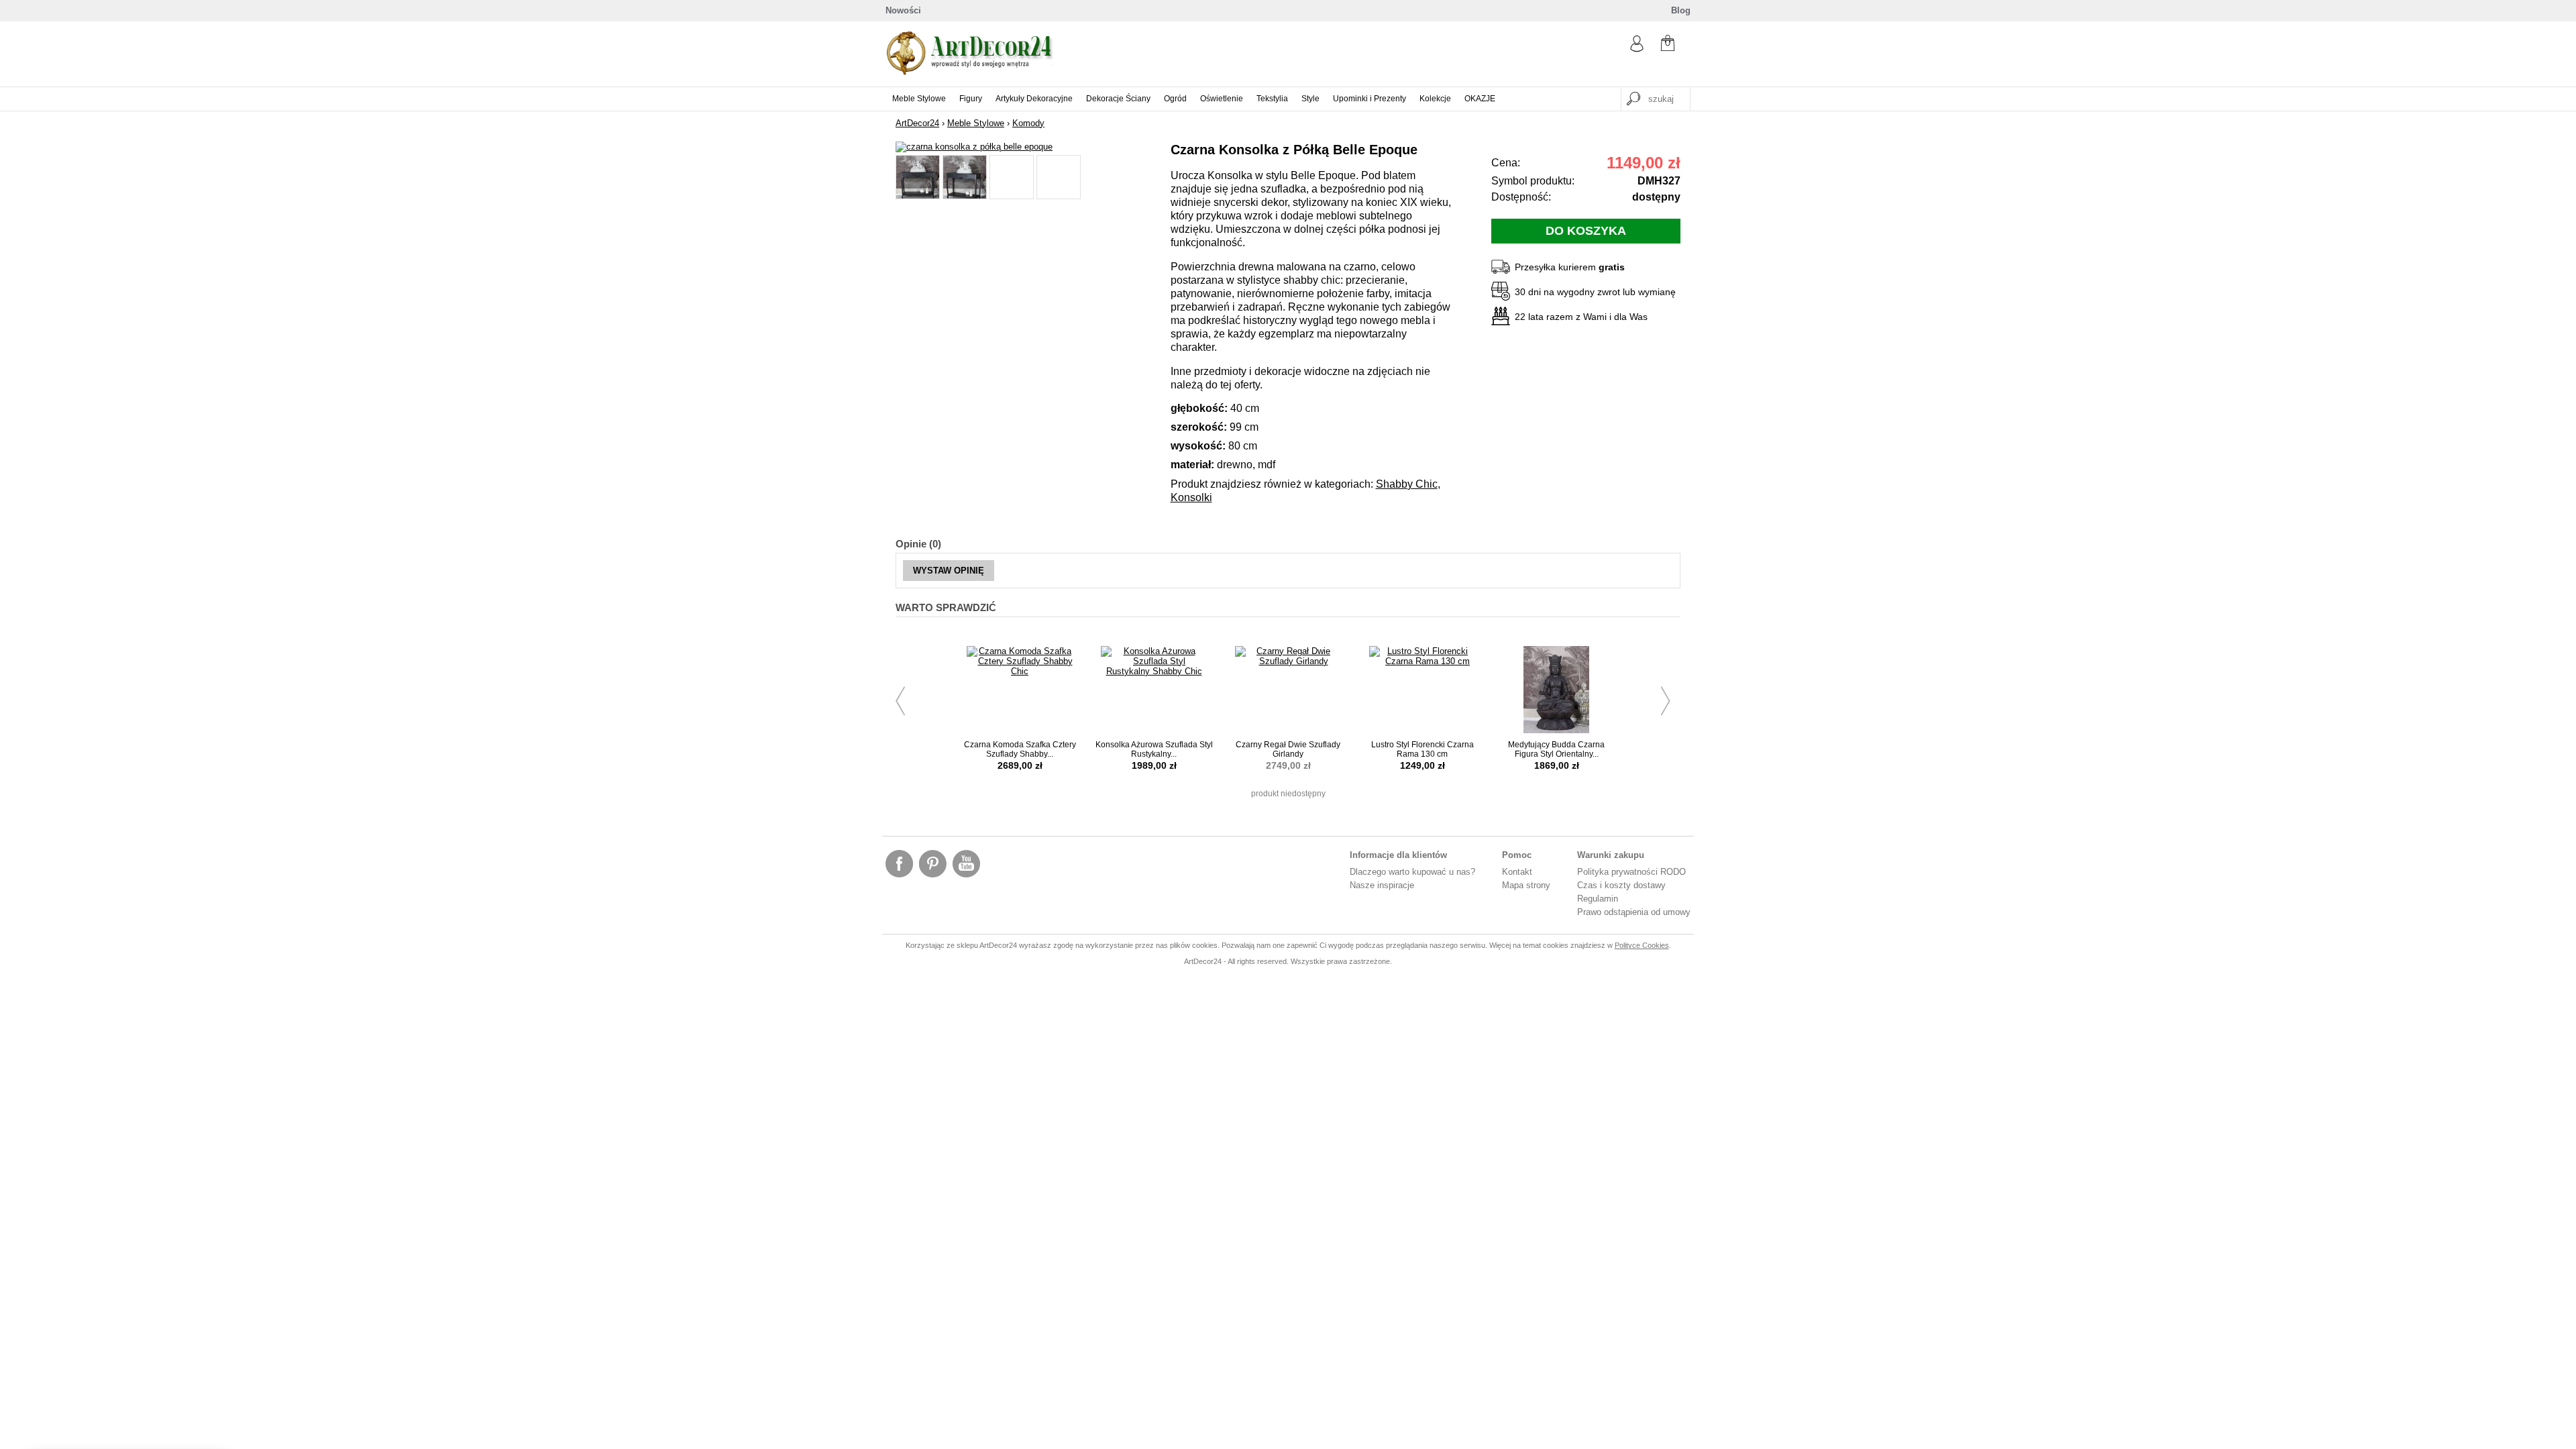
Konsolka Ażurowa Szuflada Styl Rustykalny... (1154, 749)
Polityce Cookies (1642, 945)
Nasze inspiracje (1382, 885)
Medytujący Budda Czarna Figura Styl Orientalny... (1556, 749)
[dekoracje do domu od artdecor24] (969, 72)
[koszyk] (1668, 45)
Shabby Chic (1407, 484)
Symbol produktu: (1533, 181)
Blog (1681, 10)
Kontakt (1517, 872)
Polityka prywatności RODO (1631, 872)
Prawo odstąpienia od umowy (1634, 912)
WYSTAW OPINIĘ (949, 571)
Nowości (903, 10)
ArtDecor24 (917, 123)
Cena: (1506, 163)
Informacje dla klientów (1398, 855)
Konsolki (1191, 497)
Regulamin (1598, 899)
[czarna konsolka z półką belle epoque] (974, 147)
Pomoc (1517, 855)
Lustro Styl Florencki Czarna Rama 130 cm (1423, 749)
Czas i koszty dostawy (1621, 885)
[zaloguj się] (1637, 49)
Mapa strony (1526, 885)
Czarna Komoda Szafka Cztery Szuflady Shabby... (1020, 749)
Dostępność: (1521, 197)
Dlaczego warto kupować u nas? (1412, 872)
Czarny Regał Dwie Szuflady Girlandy (1288, 749)
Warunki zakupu (1611, 855)
